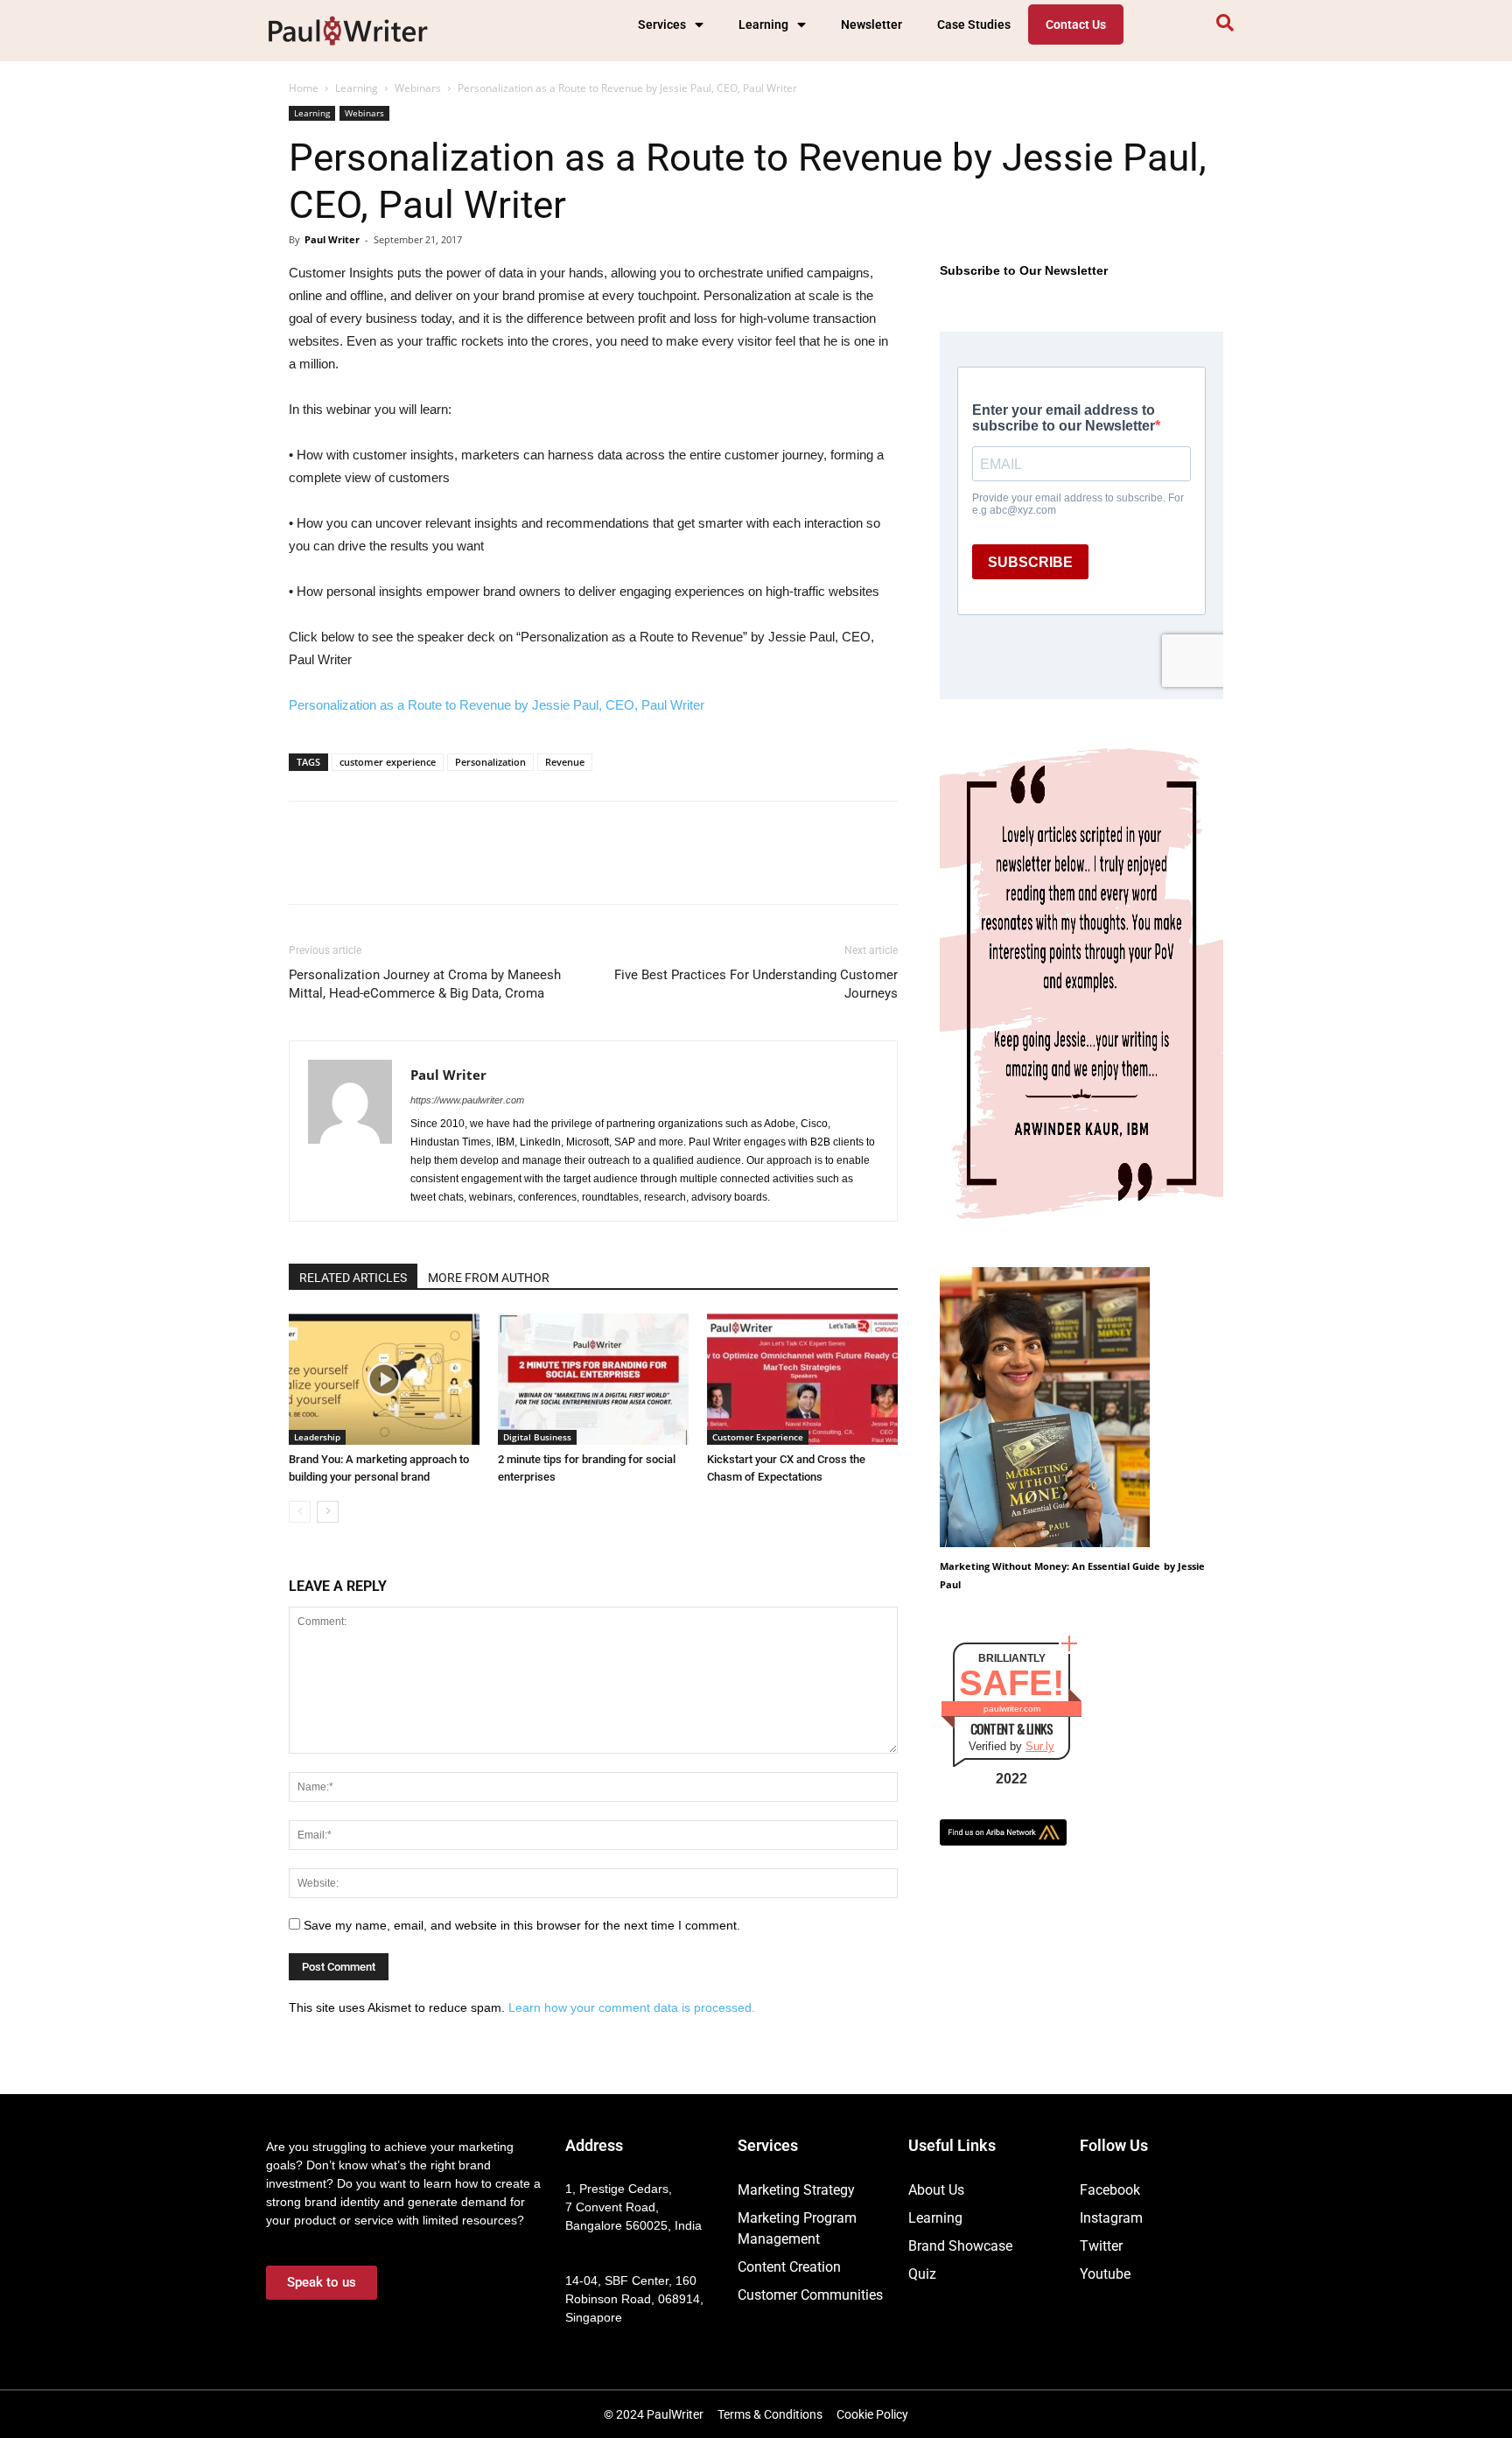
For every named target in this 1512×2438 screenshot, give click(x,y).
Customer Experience (758, 1437)
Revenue (565, 762)
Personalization (490, 762)
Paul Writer (332, 239)
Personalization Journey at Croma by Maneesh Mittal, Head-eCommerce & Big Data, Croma (425, 984)
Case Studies (974, 25)
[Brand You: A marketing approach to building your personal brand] (384, 1379)
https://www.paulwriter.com (467, 1100)
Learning (763, 25)
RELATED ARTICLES (353, 1278)
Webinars (418, 88)
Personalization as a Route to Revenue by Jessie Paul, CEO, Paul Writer (497, 705)
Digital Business (537, 1437)
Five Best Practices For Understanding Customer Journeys (756, 984)
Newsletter (871, 25)
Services (662, 25)
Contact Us (1076, 25)
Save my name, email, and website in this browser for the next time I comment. (522, 1925)
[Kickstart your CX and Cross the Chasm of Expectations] (802, 1379)
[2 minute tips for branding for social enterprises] (593, 1379)
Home (304, 88)
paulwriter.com (1012, 1709)
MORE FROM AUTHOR (489, 1278)
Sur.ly (1040, 1746)
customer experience (388, 762)
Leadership (317, 1437)
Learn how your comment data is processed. (632, 2007)
